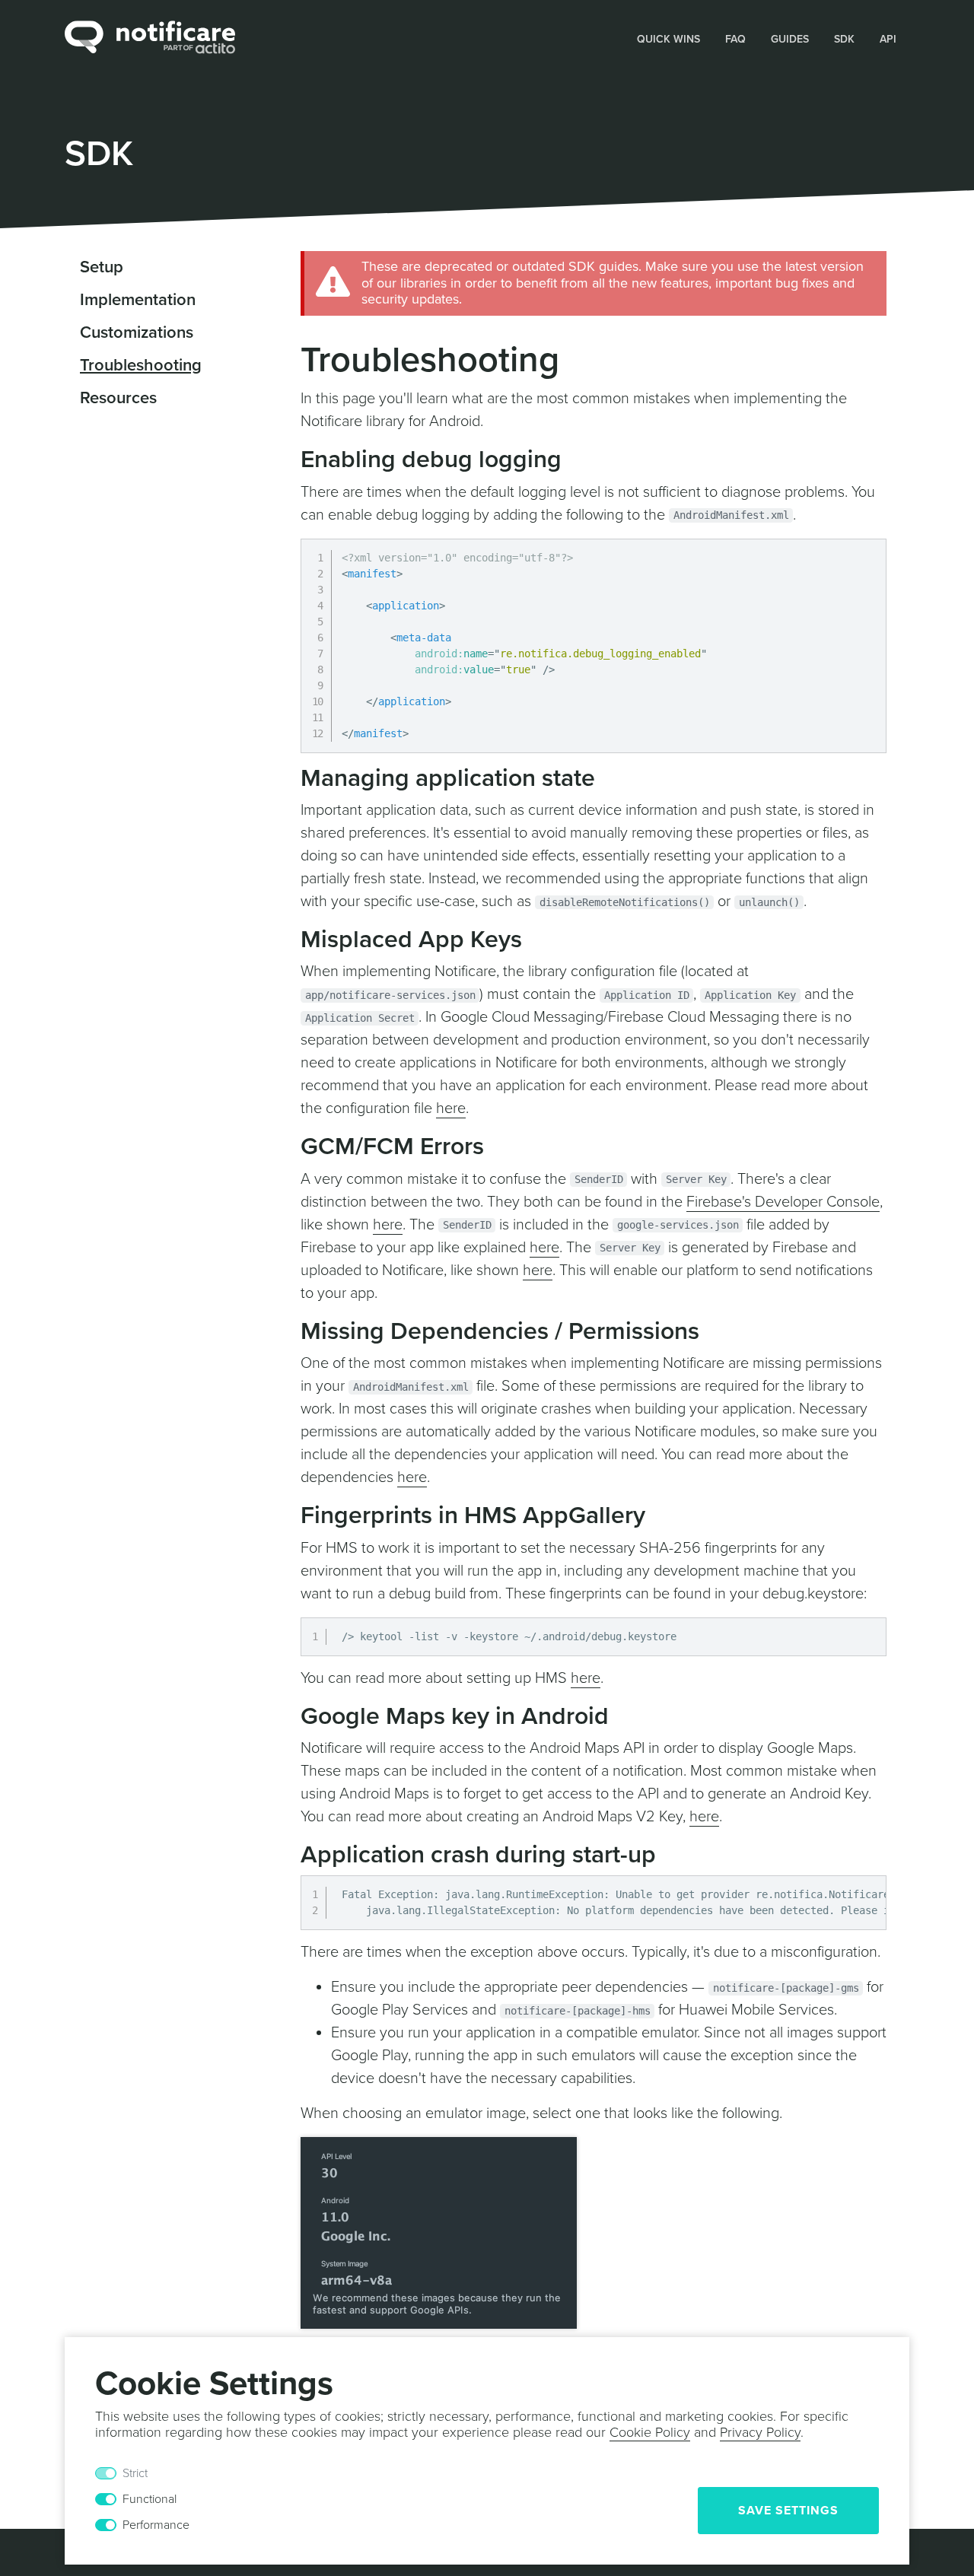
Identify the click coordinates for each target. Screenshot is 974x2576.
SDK (844, 39)
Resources (118, 398)
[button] (669, 38)
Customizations (137, 332)
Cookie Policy (650, 2432)
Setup (102, 267)
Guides (790, 39)
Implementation (138, 300)
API (888, 39)
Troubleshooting (141, 365)
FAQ (735, 39)
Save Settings (788, 2511)
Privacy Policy (760, 2432)
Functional (150, 2499)
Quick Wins (668, 39)
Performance (156, 2525)
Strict (135, 2473)
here (451, 1108)
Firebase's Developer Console (783, 1202)
